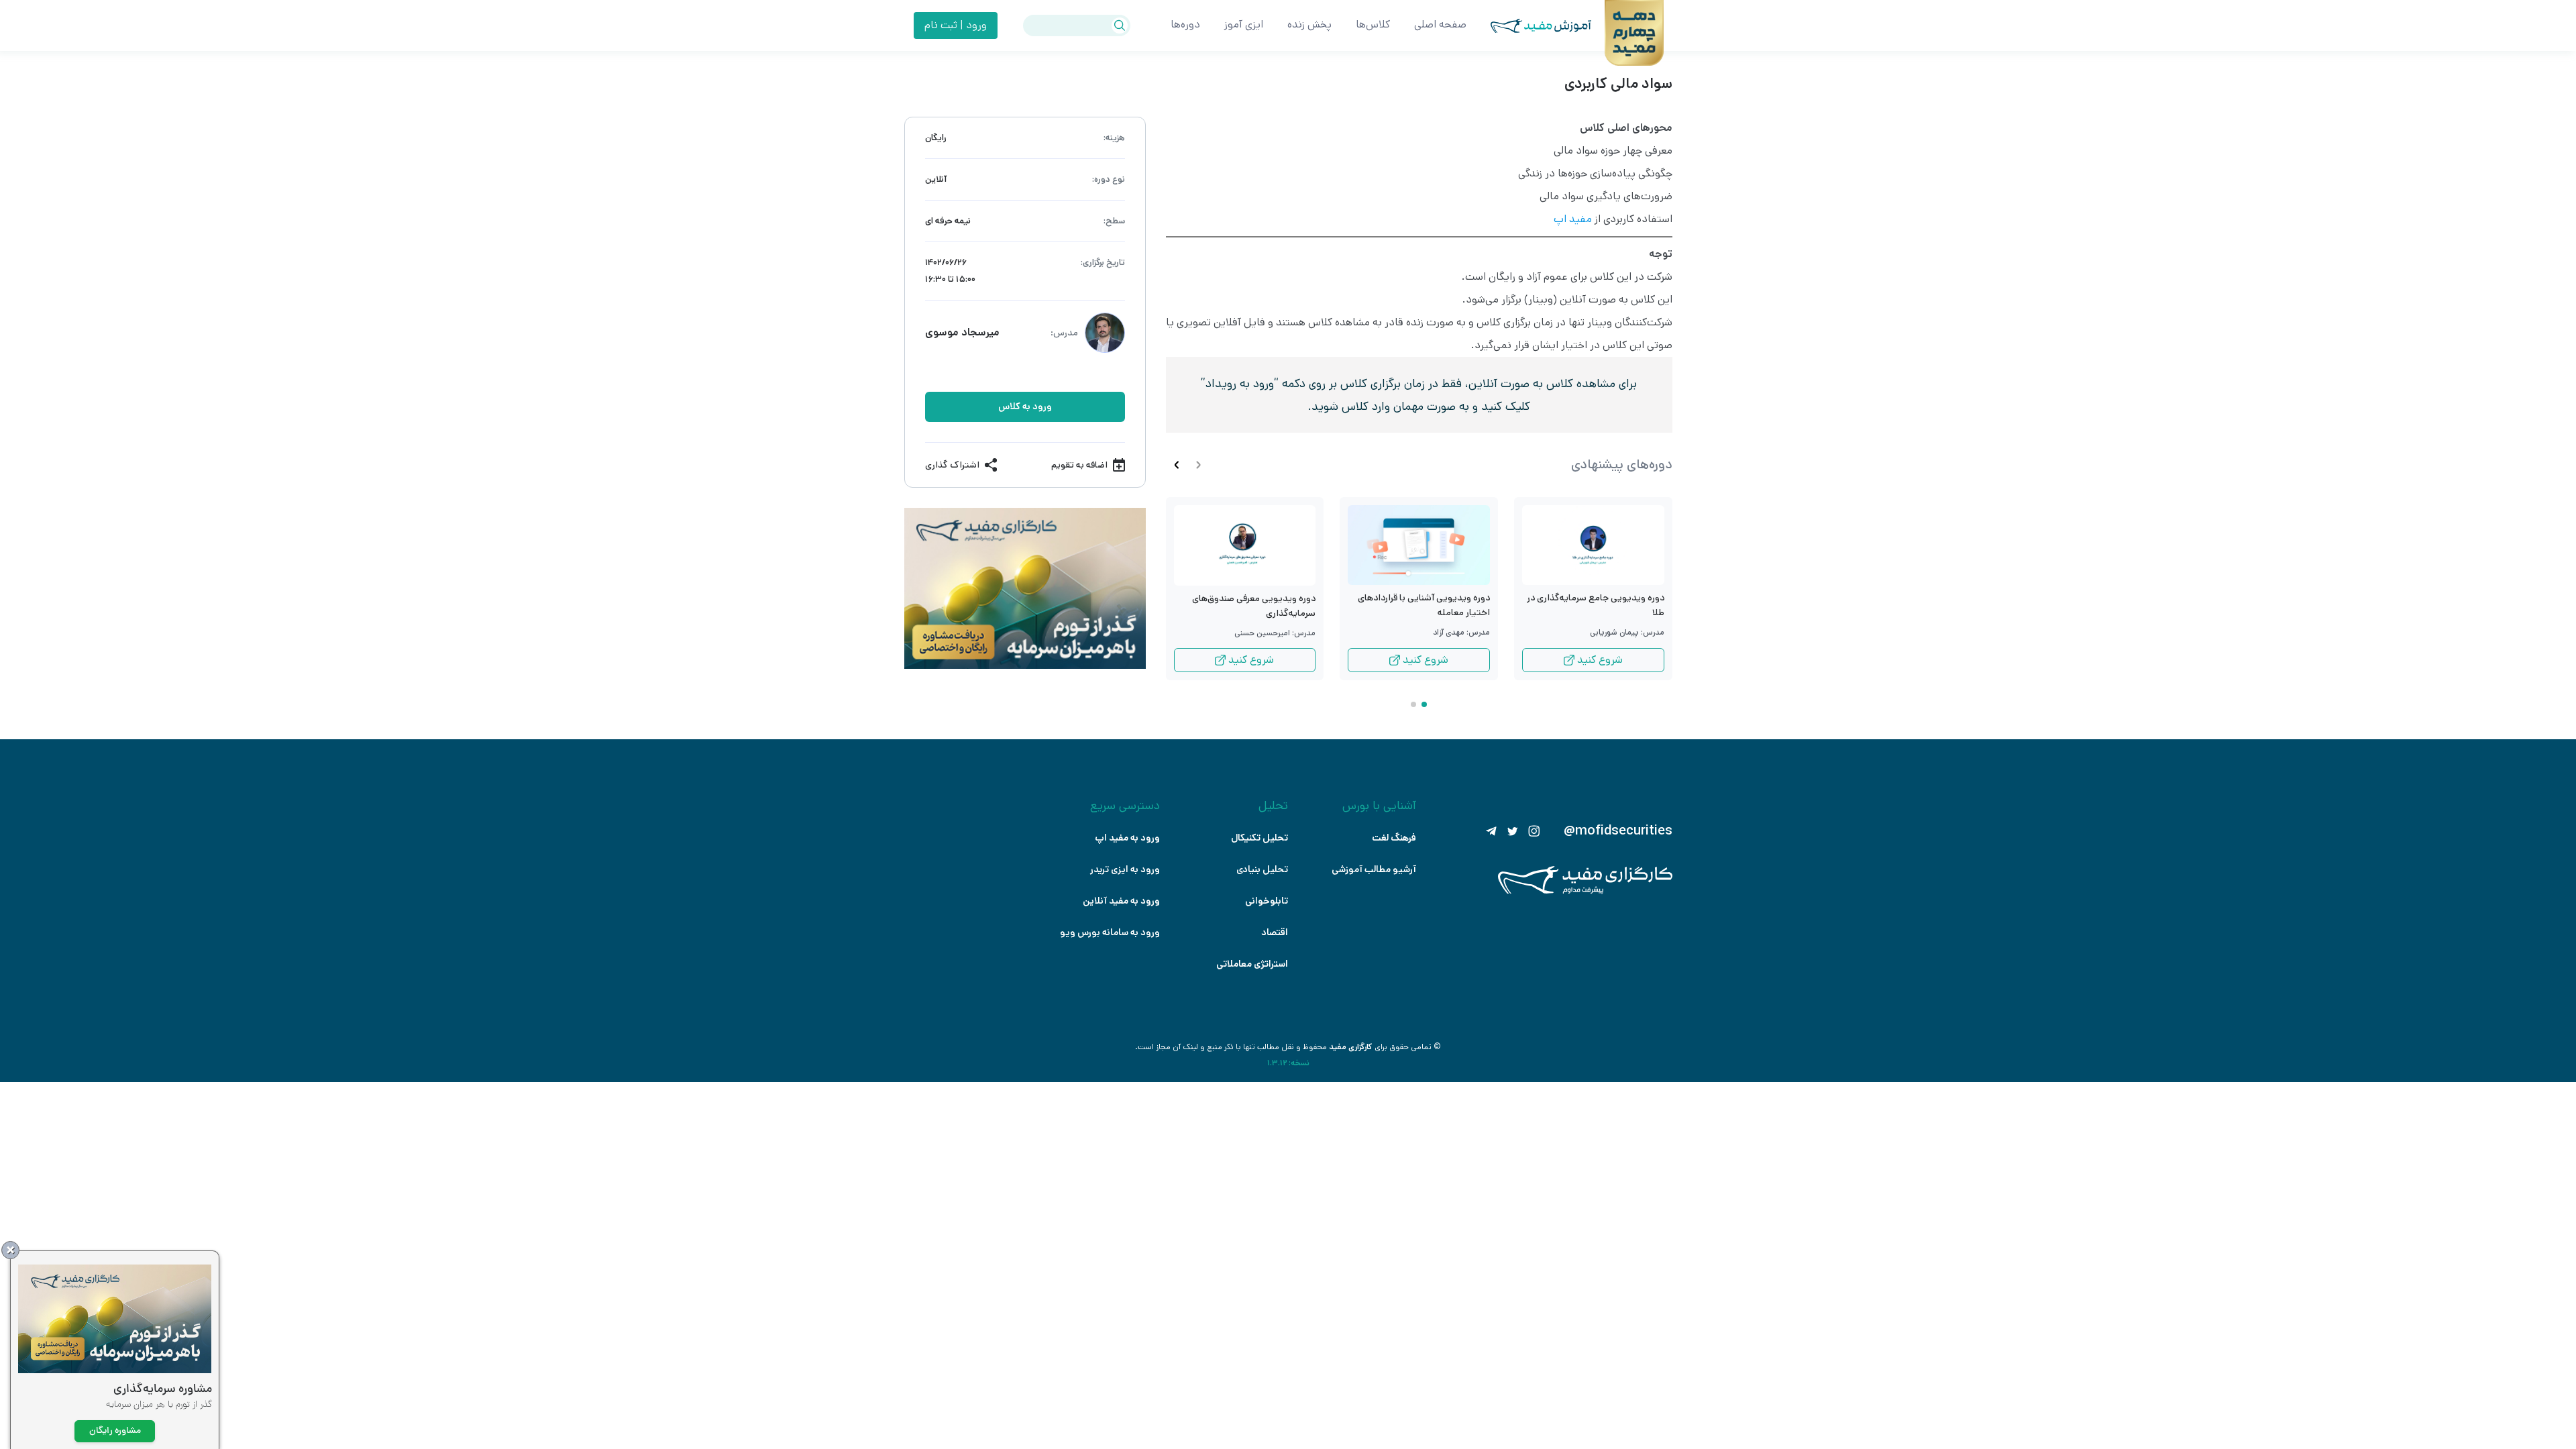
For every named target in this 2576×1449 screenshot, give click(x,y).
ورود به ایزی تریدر (1125, 869)
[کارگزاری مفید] (1585, 891)
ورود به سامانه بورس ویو (1110, 932)
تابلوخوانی (1267, 901)
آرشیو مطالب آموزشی (1374, 869)
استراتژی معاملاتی (1252, 964)
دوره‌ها (1185, 24)
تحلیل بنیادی (1262, 869)
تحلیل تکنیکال (1259, 838)
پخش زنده (1309, 24)
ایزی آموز (1244, 24)
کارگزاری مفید (1351, 1047)
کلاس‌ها (1373, 24)
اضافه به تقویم (1079, 465)
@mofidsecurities (1618, 831)
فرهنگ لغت (1394, 838)
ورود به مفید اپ (1127, 838)
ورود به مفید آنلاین (1121, 901)
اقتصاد (1275, 932)
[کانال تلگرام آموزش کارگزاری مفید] (1491, 831)
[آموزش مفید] (1529, 26)
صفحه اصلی (1440, 24)
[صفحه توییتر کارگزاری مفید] (1513, 831)
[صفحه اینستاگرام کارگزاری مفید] (1534, 831)
